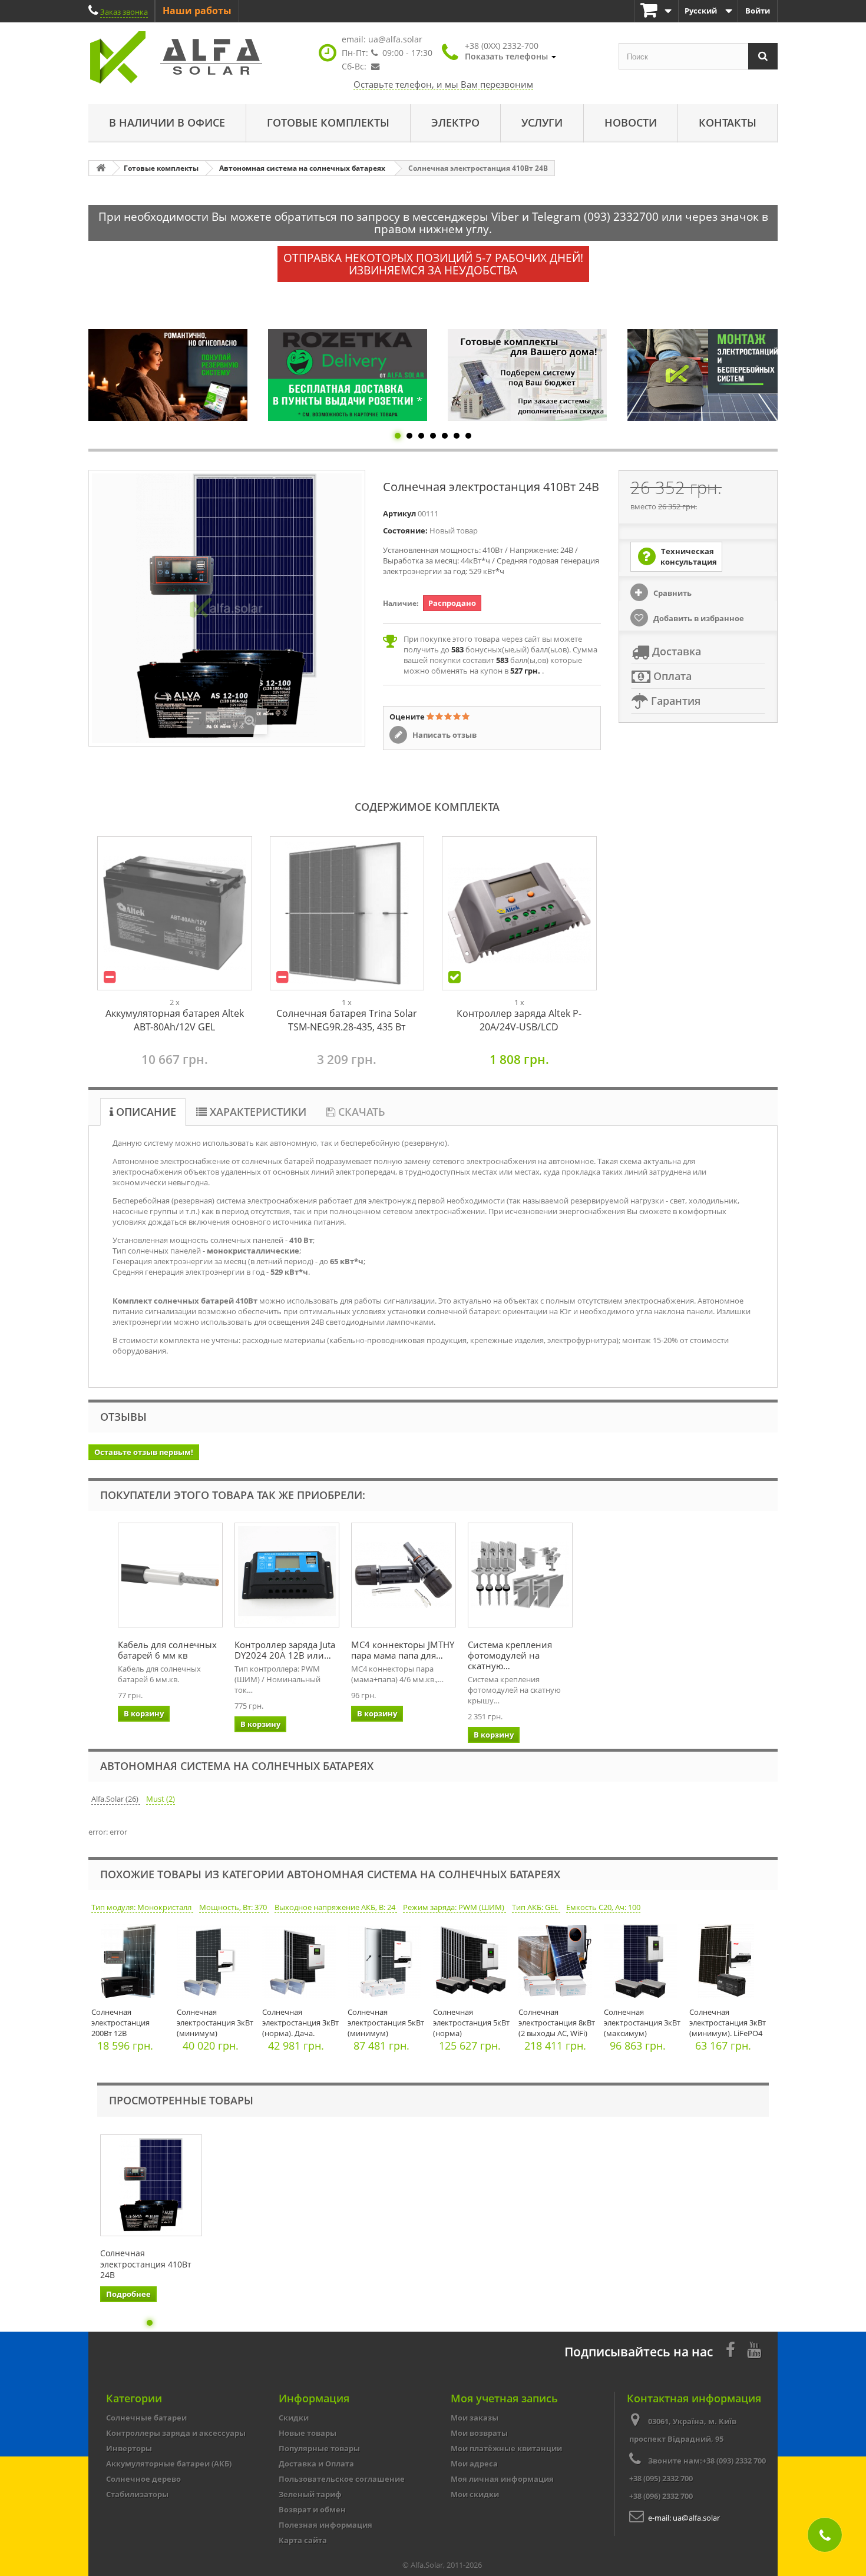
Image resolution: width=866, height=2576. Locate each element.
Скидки (294, 2418)
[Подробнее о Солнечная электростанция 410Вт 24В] (151, 2185)
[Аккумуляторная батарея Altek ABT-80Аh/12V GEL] (175, 914)
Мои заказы (475, 2418)
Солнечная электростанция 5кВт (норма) (471, 2023)
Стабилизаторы (137, 2494)
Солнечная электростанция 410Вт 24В (146, 2264)
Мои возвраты (479, 2433)
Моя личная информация (502, 2479)
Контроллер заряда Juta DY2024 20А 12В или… (285, 1650)
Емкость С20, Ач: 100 (603, 1907)
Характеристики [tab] (257, 1112)
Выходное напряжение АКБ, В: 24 (336, 1907)
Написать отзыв (444, 735)
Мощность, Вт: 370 (234, 1907)
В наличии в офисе (167, 122)
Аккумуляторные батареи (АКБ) (169, 2464)
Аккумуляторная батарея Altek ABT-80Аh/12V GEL (175, 1020)
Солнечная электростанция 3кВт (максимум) (642, 2023)
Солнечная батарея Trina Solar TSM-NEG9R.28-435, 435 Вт (347, 1020)
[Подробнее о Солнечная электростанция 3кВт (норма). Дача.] (302, 1964)
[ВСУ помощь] (707, 375)
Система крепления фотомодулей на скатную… (510, 1655)
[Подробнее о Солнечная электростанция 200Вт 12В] (131, 1964)
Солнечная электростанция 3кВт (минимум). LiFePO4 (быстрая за (728, 2028)
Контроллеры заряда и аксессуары (176, 2433)
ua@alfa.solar (395, 39)
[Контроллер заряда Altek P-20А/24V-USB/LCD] (519, 914)
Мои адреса (474, 2464)
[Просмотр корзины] (656, 11)
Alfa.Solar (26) (116, 1799)
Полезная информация (325, 2525)
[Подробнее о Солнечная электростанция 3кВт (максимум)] (644, 1964)
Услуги (542, 122)
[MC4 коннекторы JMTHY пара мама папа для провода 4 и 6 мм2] (404, 1575)
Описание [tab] (145, 1112)
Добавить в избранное (698, 618)
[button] (510, 51)
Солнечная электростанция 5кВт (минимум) (386, 2023)
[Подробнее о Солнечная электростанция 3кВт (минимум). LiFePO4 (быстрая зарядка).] (729, 1964)
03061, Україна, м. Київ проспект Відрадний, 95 (683, 2430)
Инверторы (129, 2448)
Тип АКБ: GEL (536, 1907)
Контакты (728, 122)
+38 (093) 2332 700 (734, 2461)
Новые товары (308, 2433)
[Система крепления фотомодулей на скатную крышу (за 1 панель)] (520, 1575)
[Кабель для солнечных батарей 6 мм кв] (170, 1575)
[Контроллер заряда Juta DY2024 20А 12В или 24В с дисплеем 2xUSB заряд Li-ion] (287, 1575)
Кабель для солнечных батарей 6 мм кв (167, 1650)
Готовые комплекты (328, 122)
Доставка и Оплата (316, 2464)
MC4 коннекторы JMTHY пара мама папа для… (403, 1650)
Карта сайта (303, 2540)
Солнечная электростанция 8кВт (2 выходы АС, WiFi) (557, 2023)
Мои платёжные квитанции (506, 2448)
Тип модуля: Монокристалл (142, 1907)
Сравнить (672, 593)
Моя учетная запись (504, 2398)
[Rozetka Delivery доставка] (168, 375)
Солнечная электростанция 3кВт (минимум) (215, 2023)
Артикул (399, 513)
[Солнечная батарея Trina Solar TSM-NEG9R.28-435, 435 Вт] (347, 914)
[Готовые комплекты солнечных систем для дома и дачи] (348, 375)
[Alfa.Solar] (197, 57)
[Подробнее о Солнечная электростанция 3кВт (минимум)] (216, 1964)
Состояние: (405, 531)
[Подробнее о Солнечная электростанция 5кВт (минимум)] (387, 1964)
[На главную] (101, 168)
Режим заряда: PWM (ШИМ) (455, 1907)
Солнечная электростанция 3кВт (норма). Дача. (300, 2023)
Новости (631, 122)
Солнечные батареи (146, 2418)
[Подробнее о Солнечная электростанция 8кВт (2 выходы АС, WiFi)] (558, 1964)
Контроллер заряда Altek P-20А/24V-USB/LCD (519, 1020)
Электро (455, 122)
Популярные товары (319, 2448)
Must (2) (161, 1799)
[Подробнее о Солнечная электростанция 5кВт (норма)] (473, 1964)
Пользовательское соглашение (342, 2479)
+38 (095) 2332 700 (661, 2478)
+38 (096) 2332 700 (661, 2496)
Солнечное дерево (143, 2479)
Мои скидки (475, 2494)
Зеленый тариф (310, 2494)
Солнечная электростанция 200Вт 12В (120, 2023)
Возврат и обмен (312, 2509)
